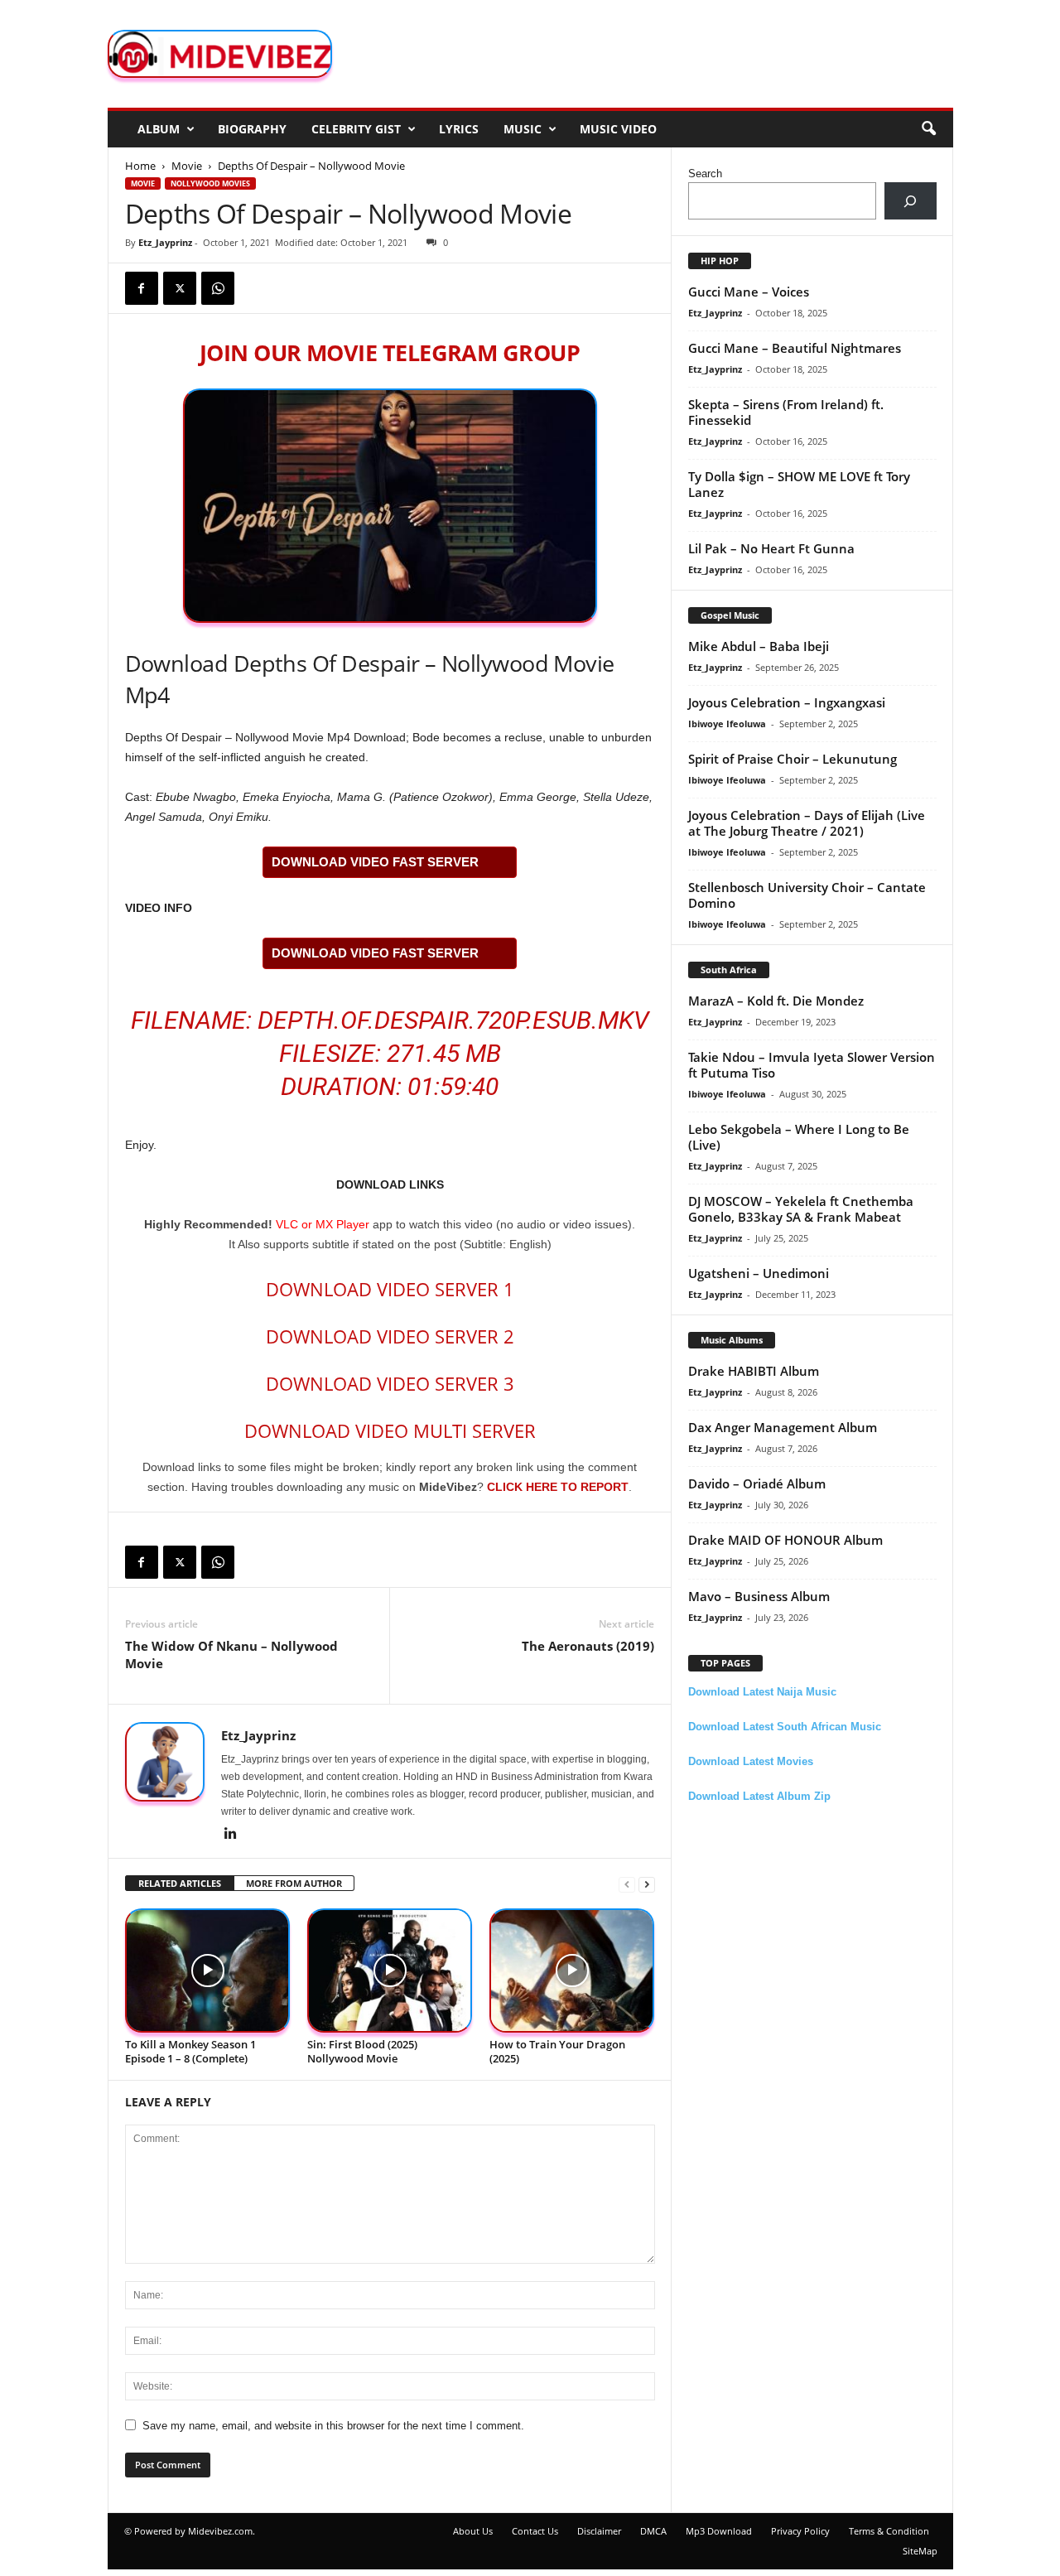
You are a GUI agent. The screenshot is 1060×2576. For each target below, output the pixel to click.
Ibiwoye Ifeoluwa (727, 724)
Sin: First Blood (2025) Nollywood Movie (362, 2051)
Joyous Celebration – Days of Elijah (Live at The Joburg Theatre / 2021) (807, 823)
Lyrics (459, 129)
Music (523, 129)
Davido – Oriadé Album (757, 1483)
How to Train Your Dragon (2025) (557, 2051)
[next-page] (647, 1884)
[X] (180, 288)
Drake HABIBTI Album (754, 1371)
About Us (473, 2531)
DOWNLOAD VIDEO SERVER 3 (390, 1383)
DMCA (653, 2531)
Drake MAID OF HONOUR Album (785, 1540)
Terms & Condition (889, 2531)
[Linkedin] (231, 1835)
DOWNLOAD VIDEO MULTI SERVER (390, 1430)
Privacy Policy (800, 2531)
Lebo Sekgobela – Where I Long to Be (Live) (799, 1137)
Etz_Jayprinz (165, 242)
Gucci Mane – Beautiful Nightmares (795, 348)
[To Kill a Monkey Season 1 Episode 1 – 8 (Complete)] (208, 1971)
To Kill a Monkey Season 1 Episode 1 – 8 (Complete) (190, 2051)
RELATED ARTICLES (180, 1883)
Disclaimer (599, 2531)
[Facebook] (142, 288)
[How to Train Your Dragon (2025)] (572, 1971)
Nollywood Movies (210, 183)
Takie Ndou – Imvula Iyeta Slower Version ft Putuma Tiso (812, 1065)
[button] (928, 129)
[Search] (911, 201)
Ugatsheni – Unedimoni (759, 1273)
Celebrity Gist (356, 129)
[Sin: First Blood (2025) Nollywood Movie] (390, 1971)
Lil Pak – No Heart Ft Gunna (771, 548)
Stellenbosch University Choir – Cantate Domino (807, 895)
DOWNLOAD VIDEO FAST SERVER (375, 862)
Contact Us (535, 2531)
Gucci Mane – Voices (749, 292)
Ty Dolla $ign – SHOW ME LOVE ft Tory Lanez (799, 484)
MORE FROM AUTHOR (294, 1883)
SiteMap (920, 2551)
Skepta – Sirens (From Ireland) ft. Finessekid (786, 412)
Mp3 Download (719, 2531)
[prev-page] (627, 1884)
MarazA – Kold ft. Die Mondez (776, 1001)
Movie (187, 166)
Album (159, 129)
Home (140, 166)
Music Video (618, 129)
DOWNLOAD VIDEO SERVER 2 (390, 1336)
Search (705, 174)
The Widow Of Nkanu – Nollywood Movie (231, 1655)
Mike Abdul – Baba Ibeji (759, 646)
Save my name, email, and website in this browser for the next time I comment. (333, 2426)
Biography (252, 129)
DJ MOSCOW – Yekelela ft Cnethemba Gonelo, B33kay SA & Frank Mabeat (801, 1209)
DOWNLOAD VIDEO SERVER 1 (390, 1289)
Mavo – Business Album (759, 1596)
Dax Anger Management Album (783, 1427)
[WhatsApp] (218, 288)
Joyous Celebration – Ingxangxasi (787, 702)
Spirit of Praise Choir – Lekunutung (793, 759)
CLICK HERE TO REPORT (558, 1487)
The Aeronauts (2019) (588, 1646)
